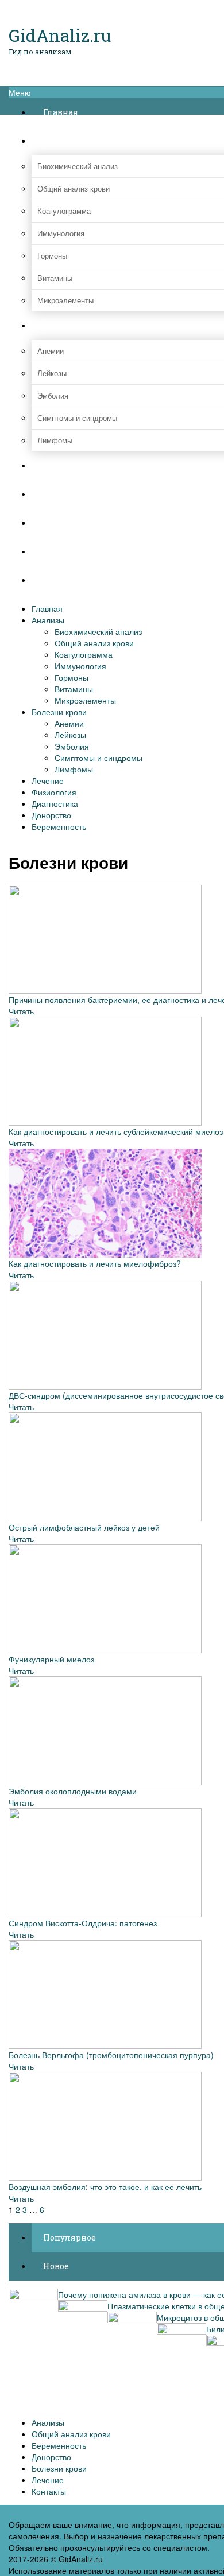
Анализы (48, 620)
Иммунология (80, 666)
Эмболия (72, 746)
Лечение (48, 780)
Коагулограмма (84, 654)
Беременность (59, 826)
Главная (47, 608)
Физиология (54, 792)
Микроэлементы (85, 700)
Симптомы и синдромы (99, 758)
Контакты (49, 2491)
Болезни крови (59, 712)
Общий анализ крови (94, 643)
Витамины (74, 689)
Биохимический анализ (98, 631)
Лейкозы (70, 735)
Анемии (69, 723)
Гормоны (72, 677)
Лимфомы (74, 769)
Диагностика (55, 803)
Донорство (51, 815)
